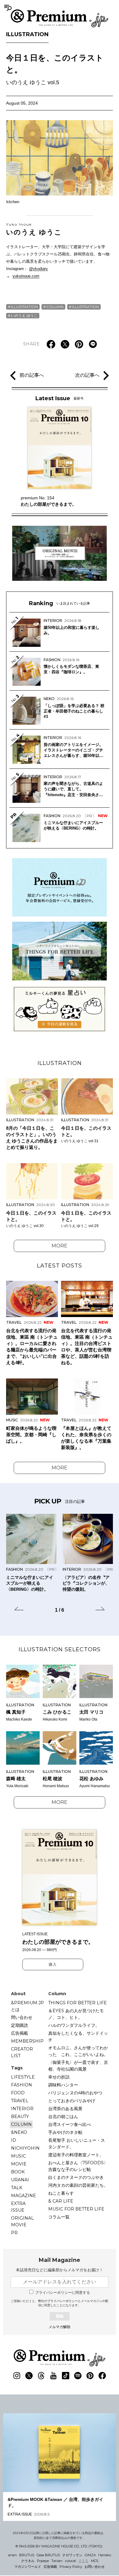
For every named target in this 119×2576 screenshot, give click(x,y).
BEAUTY (20, 2117)
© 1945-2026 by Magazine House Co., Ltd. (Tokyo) (59, 2546)
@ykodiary (38, 269)
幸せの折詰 (59, 2077)
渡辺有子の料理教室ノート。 (76, 2155)
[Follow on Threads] (41, 2376)
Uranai (20, 2180)
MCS (95, 2561)
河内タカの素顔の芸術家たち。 (78, 2185)
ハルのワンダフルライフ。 (74, 2025)
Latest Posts (60, 1266)
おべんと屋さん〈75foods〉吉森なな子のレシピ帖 (78, 2166)
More (60, 1246)
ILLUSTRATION (27, 34)
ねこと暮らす (61, 2193)
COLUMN (55, 307)
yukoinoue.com (26, 276)
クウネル (28, 2561)
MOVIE (19, 2164)
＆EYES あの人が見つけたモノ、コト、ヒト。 (76, 2014)
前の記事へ (32, 375)
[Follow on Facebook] (102, 2376)
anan (13, 2555)
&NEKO (19, 2132)
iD (14, 2140)
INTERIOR (22, 2109)
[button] (19, 1610)
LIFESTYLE (23, 2077)
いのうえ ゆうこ (34, 229)
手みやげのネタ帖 (65, 2132)
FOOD (18, 2093)
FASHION (22, 2085)
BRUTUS (27, 2555)
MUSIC (18, 2156)
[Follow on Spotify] (78, 2376)
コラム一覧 (59, 2217)
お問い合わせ (95, 2567)
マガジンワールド (28, 2567)
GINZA (90, 2555)
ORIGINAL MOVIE (22, 2221)
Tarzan (57, 2561)
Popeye (43, 2561)
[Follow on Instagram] (17, 2376)
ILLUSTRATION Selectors (60, 1649)
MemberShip (27, 2041)
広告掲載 (20, 2033)
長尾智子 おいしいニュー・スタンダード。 (77, 2144)
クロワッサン (72, 2555)
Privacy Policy (71, 2567)
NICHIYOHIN (25, 2148)
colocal (70, 2561)
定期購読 (20, 2025)
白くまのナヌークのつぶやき (76, 2177)
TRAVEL (20, 2101)
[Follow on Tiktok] (66, 2376)
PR (14, 2233)
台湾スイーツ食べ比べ (70, 2124)
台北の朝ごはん (63, 2117)
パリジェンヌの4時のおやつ (75, 2093)
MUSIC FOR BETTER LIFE (76, 2209)
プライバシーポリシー (63, 2301)
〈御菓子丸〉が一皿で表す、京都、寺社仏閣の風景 (78, 2066)
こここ (83, 2561)
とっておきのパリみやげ (72, 2101)
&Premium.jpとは (27, 2006)
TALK (17, 2188)
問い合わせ (22, 2017)
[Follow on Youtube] (53, 2376)
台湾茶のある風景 (65, 2109)
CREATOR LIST (22, 2052)
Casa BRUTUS (48, 2555)
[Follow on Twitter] (29, 2376)
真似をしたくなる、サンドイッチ (78, 2037)
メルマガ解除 (60, 2327)
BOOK (18, 2172)
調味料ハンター (63, 2085)
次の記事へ (87, 375)
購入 (53, 1964)
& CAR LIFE (61, 2201)
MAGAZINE (23, 2196)
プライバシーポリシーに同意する (63, 2293)
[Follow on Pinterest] (90, 2376)
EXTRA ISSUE (18, 2207)
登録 (60, 2316)
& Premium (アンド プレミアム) (60, 18)
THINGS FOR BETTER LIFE (78, 2003)
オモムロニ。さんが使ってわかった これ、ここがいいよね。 (78, 2051)
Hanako (105, 2555)
